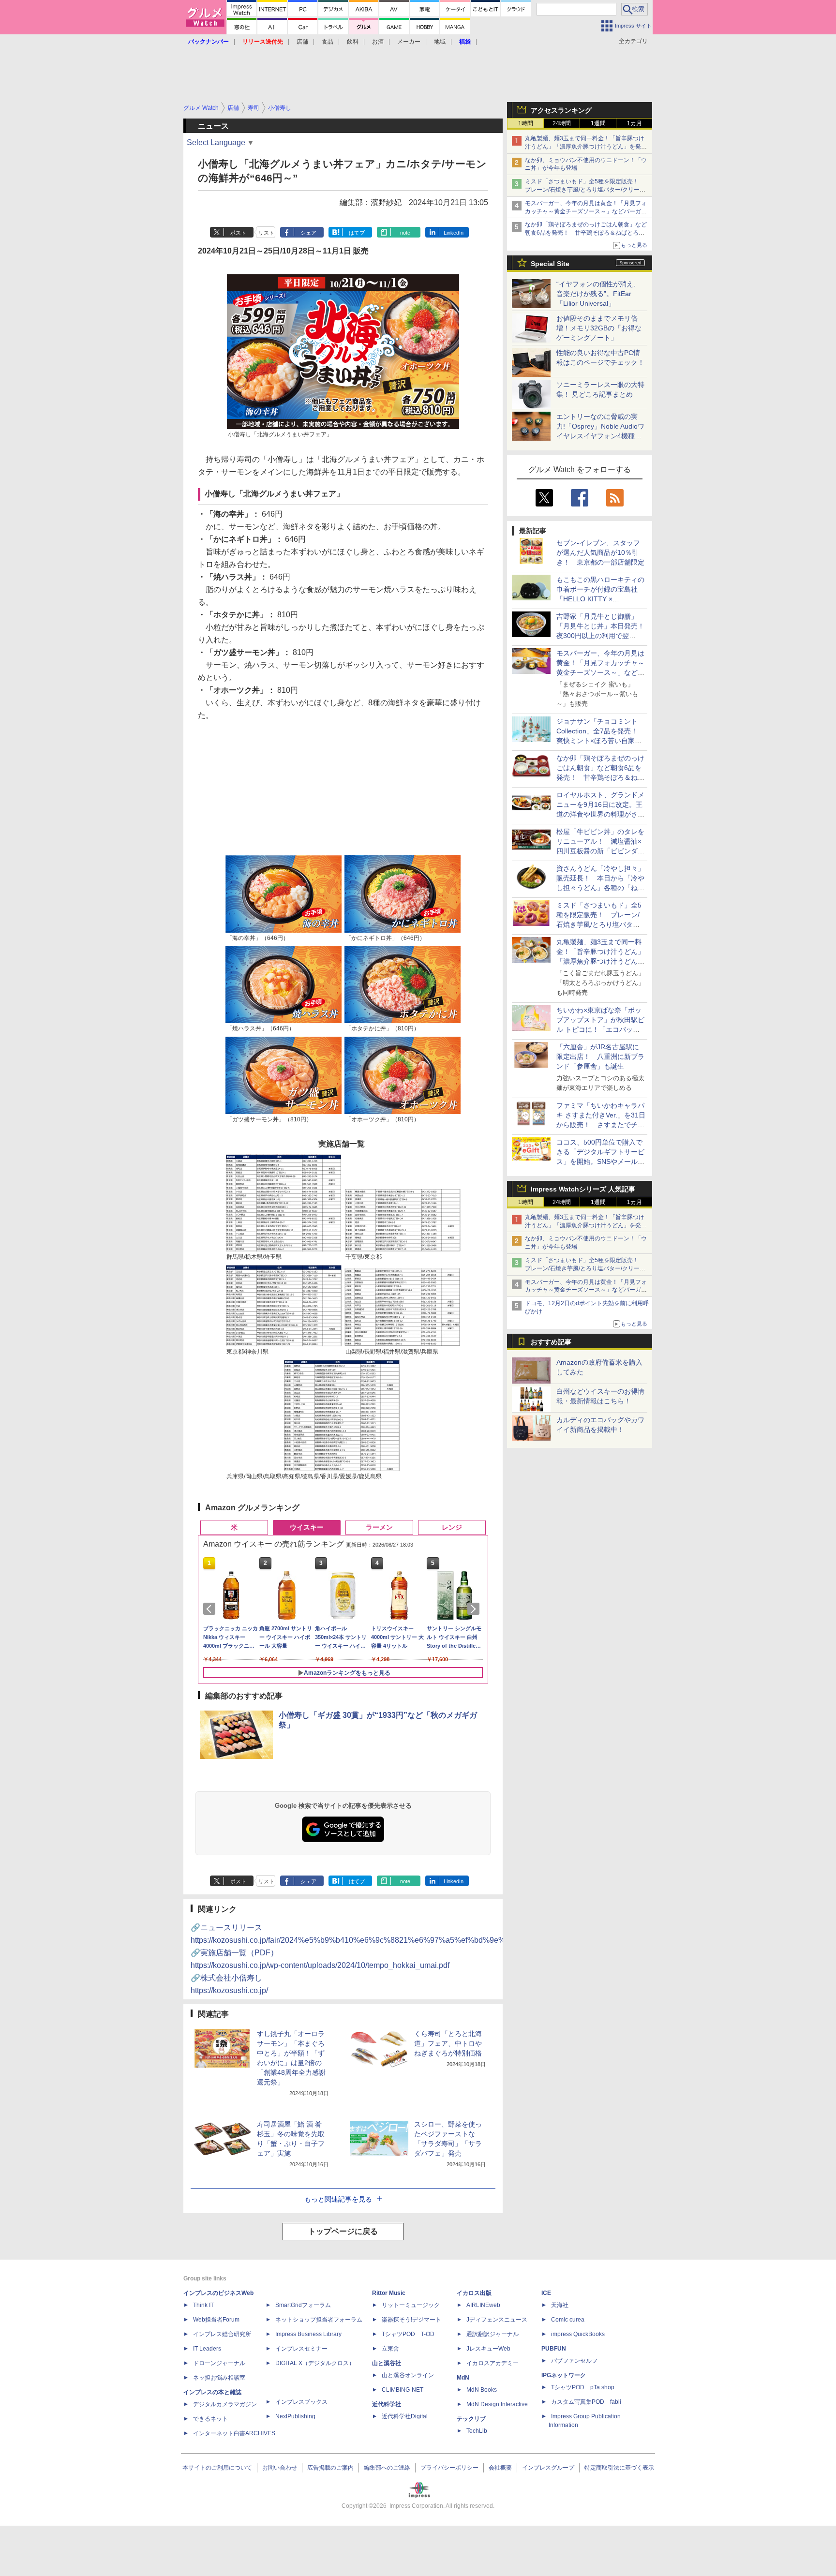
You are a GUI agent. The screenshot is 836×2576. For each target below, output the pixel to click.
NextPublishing (295, 2416)
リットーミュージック (411, 2305)
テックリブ (471, 2419)
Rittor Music (389, 2293)
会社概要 (500, 2468)
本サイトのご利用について (217, 2468)
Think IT (203, 2305)
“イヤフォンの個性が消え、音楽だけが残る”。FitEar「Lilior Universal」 (598, 294)
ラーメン (379, 1527)
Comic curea (568, 2320)
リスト (266, 233)
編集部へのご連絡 (387, 2468)
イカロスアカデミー (493, 2363)
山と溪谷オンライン (408, 2375)
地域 (440, 42)
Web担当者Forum (216, 2320)
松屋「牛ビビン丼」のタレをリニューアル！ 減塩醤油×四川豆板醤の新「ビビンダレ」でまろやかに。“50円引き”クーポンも (600, 851)
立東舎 (390, 2349)
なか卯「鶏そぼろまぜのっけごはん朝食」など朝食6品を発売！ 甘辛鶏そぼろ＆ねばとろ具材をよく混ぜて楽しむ (586, 233)
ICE (546, 2293)
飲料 (353, 42)
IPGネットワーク (564, 2375)
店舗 (302, 42)
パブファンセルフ (574, 2361)
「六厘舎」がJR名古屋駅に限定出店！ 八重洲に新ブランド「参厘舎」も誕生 (600, 1057)
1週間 (598, 123)
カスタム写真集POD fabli (586, 2402)
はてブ (357, 233)
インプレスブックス (301, 2402)
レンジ (452, 1527)
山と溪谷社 (387, 2363)
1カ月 (634, 123)
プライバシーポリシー (449, 2468)
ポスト (238, 233)
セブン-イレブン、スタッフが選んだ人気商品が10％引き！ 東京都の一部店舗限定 (600, 552)
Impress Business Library (308, 2334)
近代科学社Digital (405, 2416)
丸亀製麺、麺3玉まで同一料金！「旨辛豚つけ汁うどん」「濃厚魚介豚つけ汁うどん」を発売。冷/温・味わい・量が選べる (585, 147)
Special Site (550, 264)
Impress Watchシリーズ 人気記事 (583, 1189)
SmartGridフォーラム (303, 2305)
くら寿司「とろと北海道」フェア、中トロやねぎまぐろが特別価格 (448, 2043)
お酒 (378, 42)
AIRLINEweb (483, 2305)
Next (475, 1609)
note (405, 233)
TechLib (477, 2431)
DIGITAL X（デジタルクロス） (315, 2363)
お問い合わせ (280, 2468)
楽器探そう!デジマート (411, 2320)
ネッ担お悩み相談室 (219, 2378)
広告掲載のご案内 (330, 2468)
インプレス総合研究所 (222, 2334)
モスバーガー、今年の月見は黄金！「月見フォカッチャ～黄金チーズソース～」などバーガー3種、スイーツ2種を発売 (586, 211)
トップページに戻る (343, 2231)
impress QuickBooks (578, 2334)
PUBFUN (554, 2349)
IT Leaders (207, 2349)
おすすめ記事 (551, 1342)
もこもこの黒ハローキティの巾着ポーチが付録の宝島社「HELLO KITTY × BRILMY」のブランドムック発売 (600, 599)
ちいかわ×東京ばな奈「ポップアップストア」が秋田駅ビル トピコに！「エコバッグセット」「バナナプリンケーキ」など (600, 1029)
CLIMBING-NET (403, 2390)
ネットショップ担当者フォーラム (319, 2320)
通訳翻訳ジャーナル (493, 2334)
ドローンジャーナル (219, 2363)
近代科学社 (387, 2404)
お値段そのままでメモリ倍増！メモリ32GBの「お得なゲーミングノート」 (599, 328)
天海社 (560, 2305)
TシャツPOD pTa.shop (583, 2387)
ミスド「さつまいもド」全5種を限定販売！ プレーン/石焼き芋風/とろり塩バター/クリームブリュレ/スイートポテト (585, 190)
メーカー (409, 42)
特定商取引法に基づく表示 (619, 2468)
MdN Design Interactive (497, 2404)
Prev (211, 1609)
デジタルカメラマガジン (225, 2404)
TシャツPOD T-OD (408, 2334)
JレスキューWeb (488, 2349)
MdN (463, 2378)
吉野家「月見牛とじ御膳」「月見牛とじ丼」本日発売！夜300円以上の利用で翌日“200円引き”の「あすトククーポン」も (600, 636)
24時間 (562, 123)
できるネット (210, 2419)
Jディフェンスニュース (497, 2320)
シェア (308, 233)
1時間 (526, 123)
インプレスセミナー (301, 2349)
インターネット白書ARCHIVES (234, 2433)
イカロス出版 (474, 2293)
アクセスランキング (561, 110)
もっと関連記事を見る (338, 2199)
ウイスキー (307, 1527)
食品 (328, 42)
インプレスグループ (548, 2468)
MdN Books (482, 2390)
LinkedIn (454, 233)
